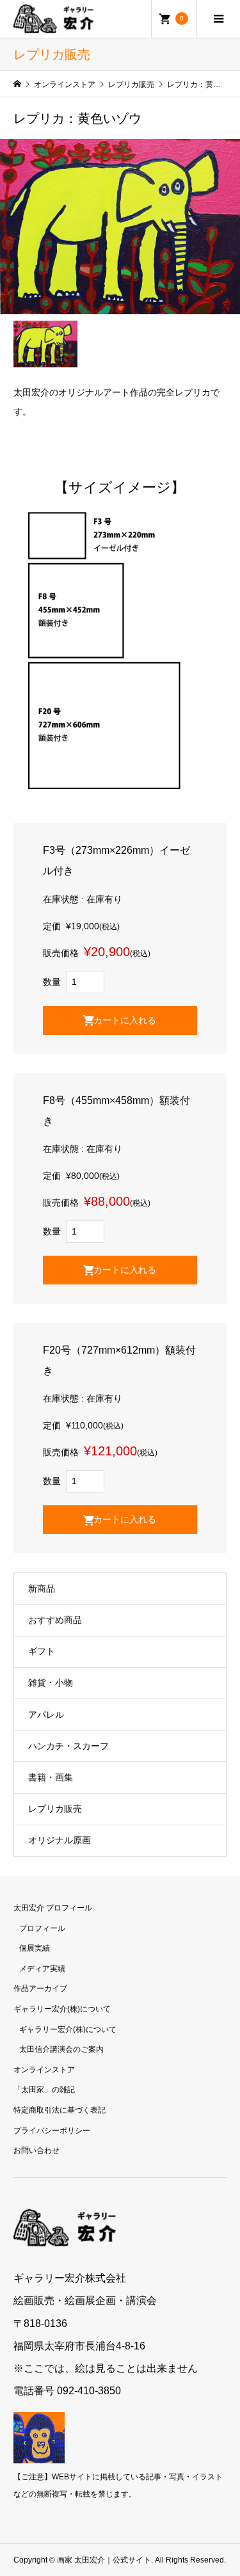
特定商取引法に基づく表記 (60, 2110)
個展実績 (35, 1948)
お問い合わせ (36, 2150)
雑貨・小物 (51, 1683)
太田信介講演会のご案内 (61, 2049)
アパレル (46, 1715)
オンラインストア (44, 2070)
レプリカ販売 (55, 1809)
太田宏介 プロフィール (53, 1908)
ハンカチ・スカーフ (68, 1746)
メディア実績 (42, 1969)
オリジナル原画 (60, 1840)
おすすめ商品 (55, 1620)
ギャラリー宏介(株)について (62, 2009)
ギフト (42, 1651)
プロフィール (42, 1928)
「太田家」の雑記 (44, 2090)
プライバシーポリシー (52, 2131)
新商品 (42, 1588)
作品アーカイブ (40, 1988)
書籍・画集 (51, 1777)
